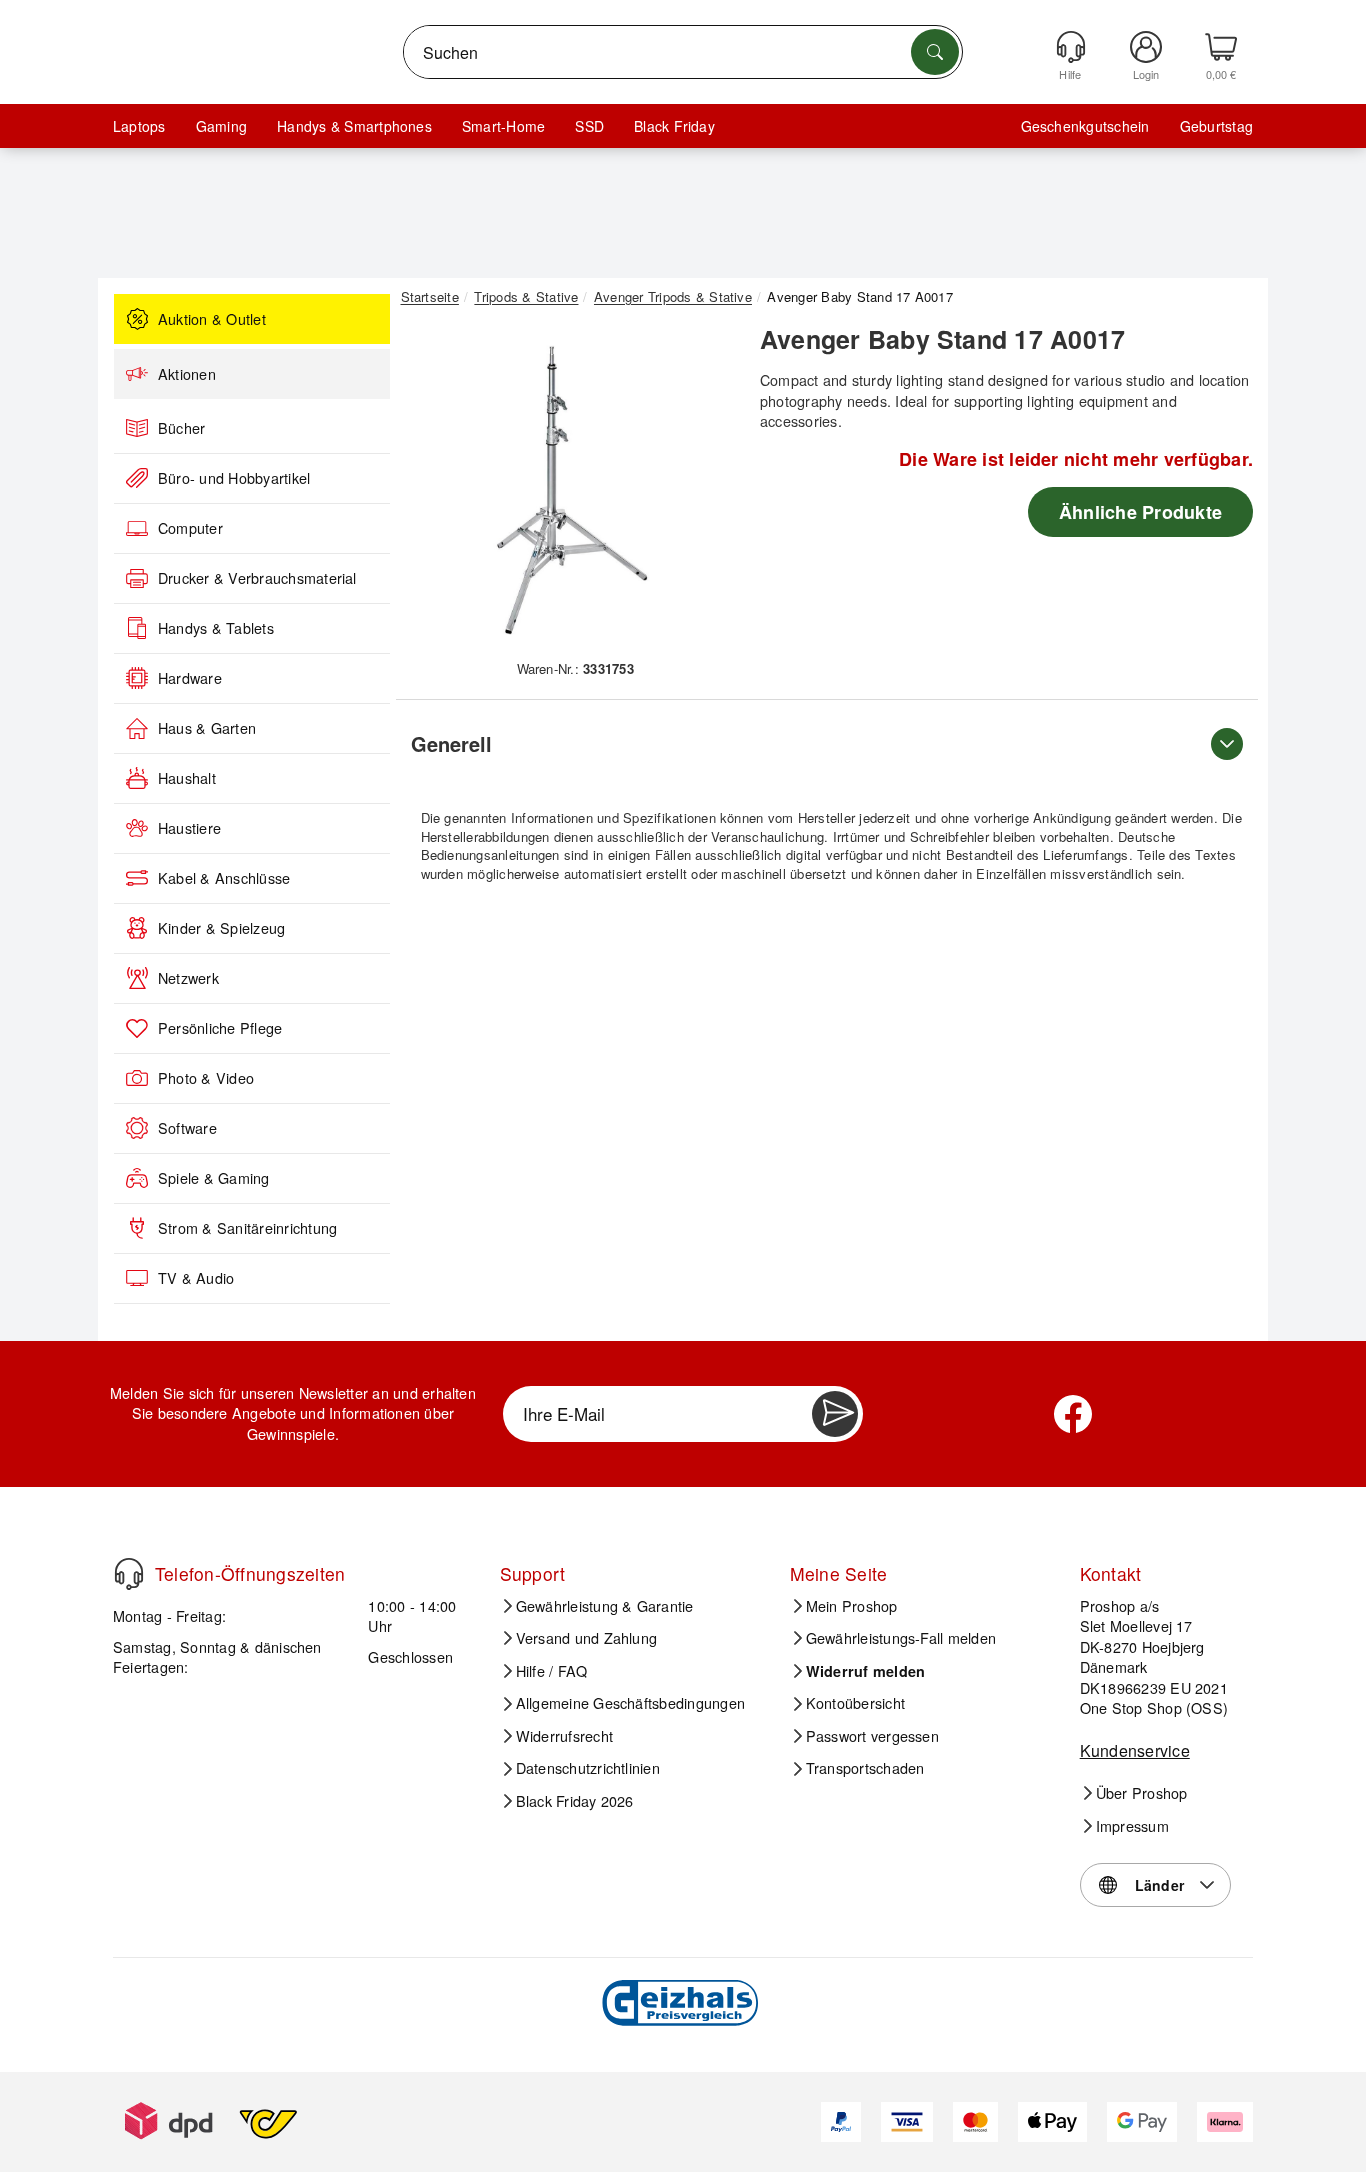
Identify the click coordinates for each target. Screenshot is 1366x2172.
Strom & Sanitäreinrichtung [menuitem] (247, 1228)
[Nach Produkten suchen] (935, 52)
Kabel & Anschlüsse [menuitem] (224, 878)
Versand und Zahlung (587, 1638)
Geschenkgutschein (1085, 126)
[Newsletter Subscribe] (835, 1414)
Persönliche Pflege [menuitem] (220, 1028)
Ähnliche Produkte (1140, 512)
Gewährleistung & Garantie (605, 1606)
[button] (568, 488)
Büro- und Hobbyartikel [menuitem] (234, 478)
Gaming (221, 126)
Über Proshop (1142, 1793)
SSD (589, 126)
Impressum (1132, 1826)
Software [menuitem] (187, 1128)
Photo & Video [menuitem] (206, 1078)
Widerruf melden (866, 1671)
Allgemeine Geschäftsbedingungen (630, 1703)
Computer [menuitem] (190, 528)
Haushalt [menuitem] (187, 778)
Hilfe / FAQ (552, 1671)
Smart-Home (503, 126)
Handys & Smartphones (354, 126)
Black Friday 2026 (575, 1801)
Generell (451, 743)
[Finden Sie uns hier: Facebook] (1073, 1414)
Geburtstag (1216, 126)
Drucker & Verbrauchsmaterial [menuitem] (257, 578)
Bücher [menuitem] (181, 428)
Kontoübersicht (855, 1703)
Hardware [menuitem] (190, 678)
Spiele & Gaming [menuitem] (214, 1178)
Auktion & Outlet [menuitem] (212, 319)
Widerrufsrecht (564, 1736)
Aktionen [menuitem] (187, 374)
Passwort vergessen (872, 1736)
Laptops (139, 126)
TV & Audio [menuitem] (196, 1278)
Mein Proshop (852, 1606)
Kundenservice (1135, 1750)
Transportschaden (865, 1768)
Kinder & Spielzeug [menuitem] (221, 928)
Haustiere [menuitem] (189, 828)
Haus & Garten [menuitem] (207, 728)
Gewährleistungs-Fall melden (901, 1638)
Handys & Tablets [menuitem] (216, 628)
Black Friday (674, 126)
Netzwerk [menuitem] (188, 978)
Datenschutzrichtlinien (588, 1768)
